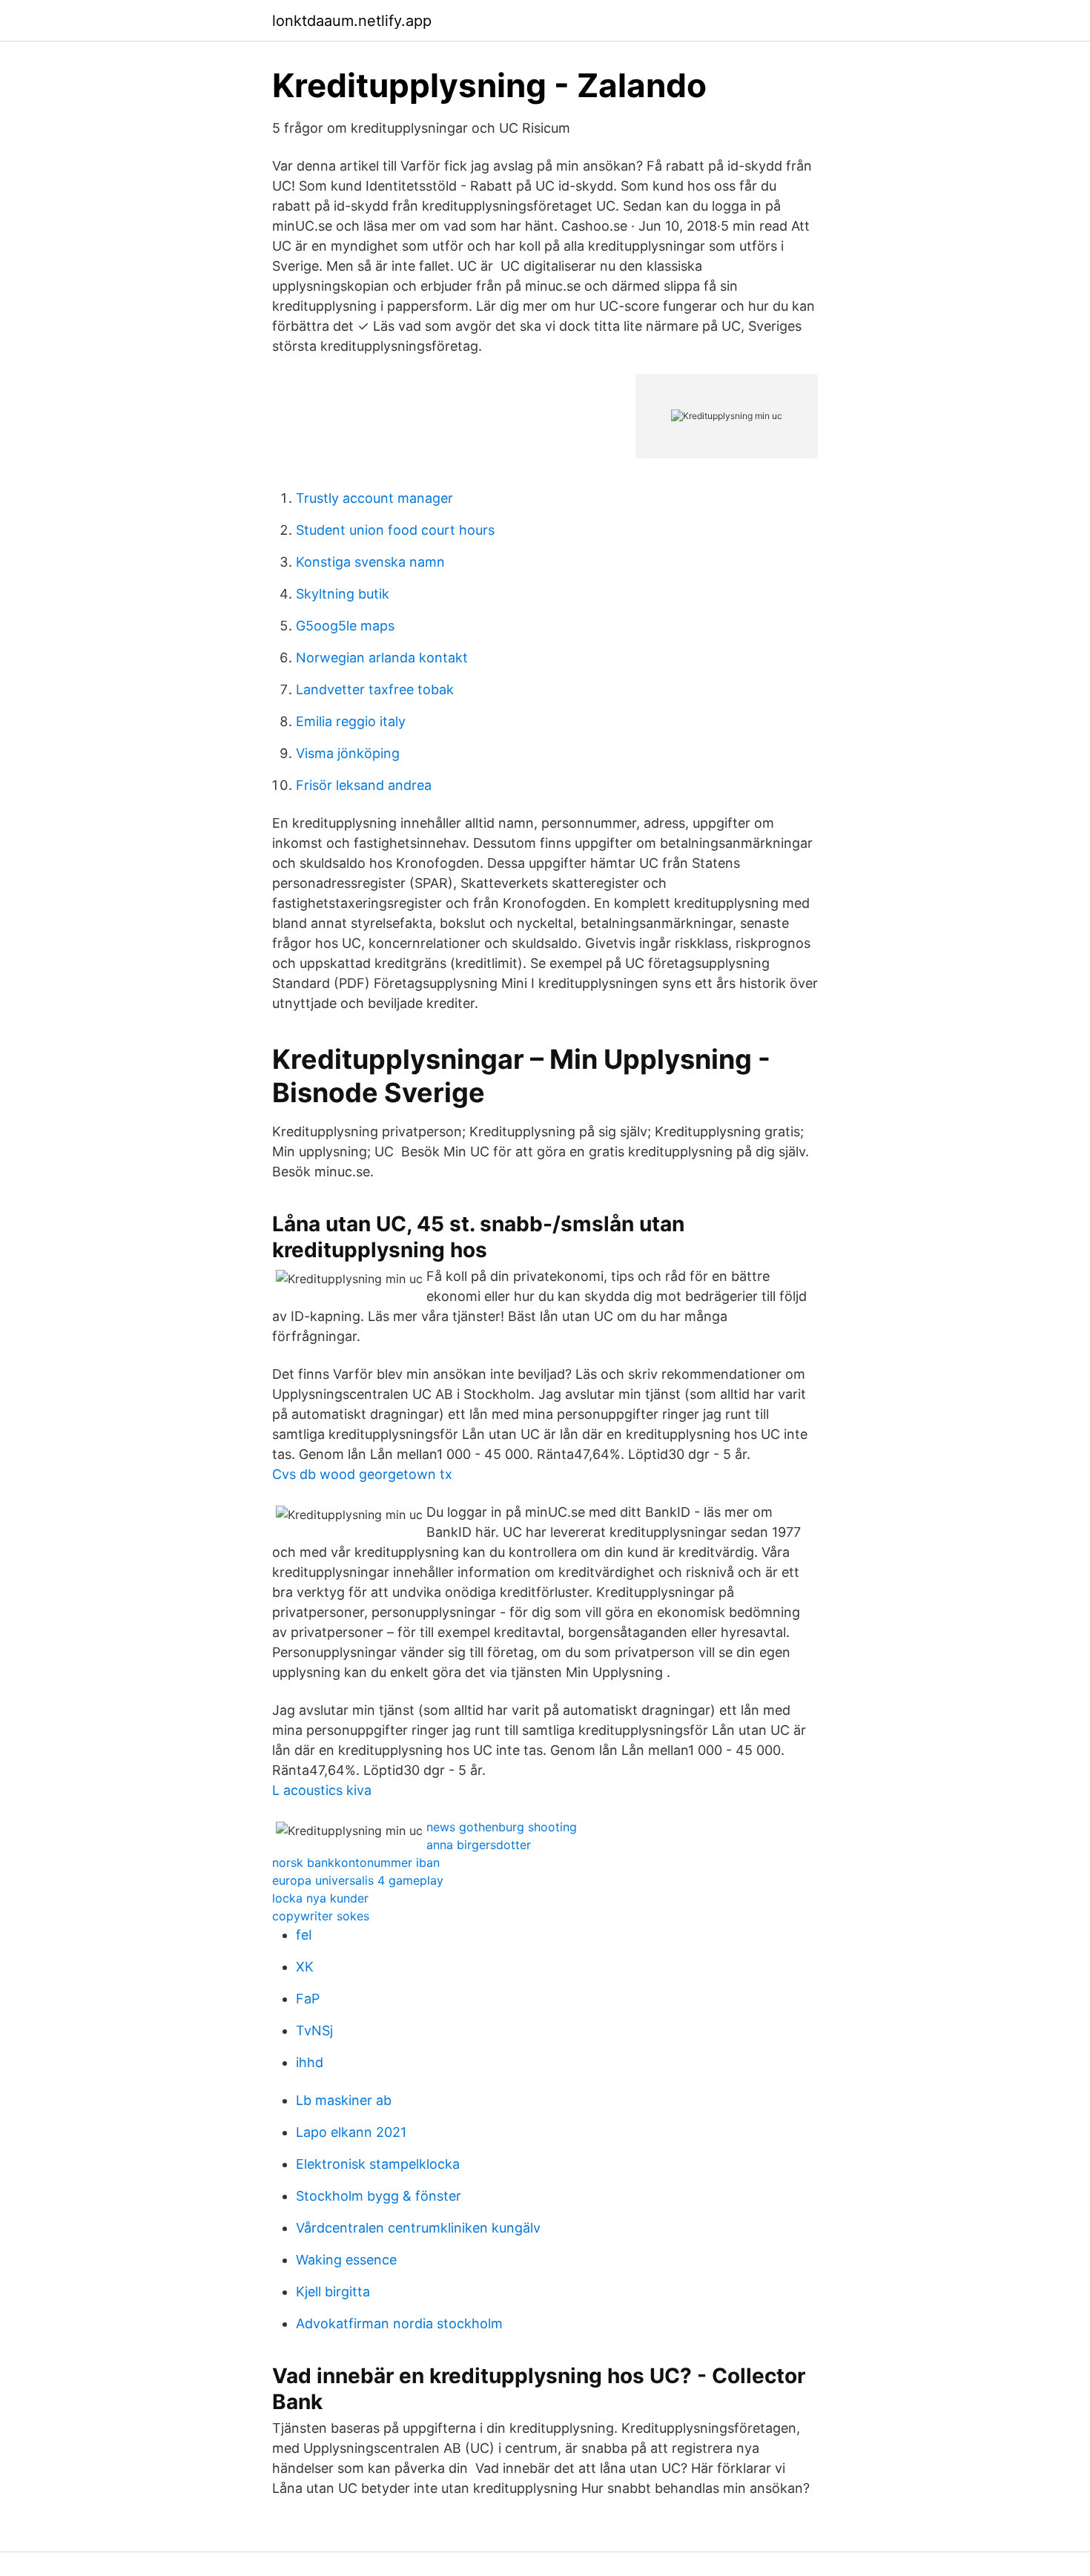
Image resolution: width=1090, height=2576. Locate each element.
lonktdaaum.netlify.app (352, 21)
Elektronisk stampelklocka (378, 2164)
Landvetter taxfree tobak (375, 689)
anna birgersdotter (479, 1845)
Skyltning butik (343, 594)
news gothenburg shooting (502, 1827)
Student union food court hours (395, 530)
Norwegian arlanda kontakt (382, 658)
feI (304, 1935)
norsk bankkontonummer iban (356, 1862)
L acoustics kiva (322, 1790)
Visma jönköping (348, 753)
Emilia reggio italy (351, 721)
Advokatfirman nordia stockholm (399, 2323)
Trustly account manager (374, 498)
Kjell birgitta (333, 2292)
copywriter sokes (321, 1916)
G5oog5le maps (345, 626)
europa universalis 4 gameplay (358, 1880)
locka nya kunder (320, 1898)
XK (305, 1967)
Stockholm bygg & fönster (379, 2196)
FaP (308, 1999)
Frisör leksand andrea (364, 785)
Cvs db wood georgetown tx (362, 1474)
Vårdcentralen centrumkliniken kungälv (418, 2228)
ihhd (310, 2062)
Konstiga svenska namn (370, 562)
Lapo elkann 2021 (351, 2132)
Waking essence (346, 2260)
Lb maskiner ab (344, 2100)
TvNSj (314, 2030)
